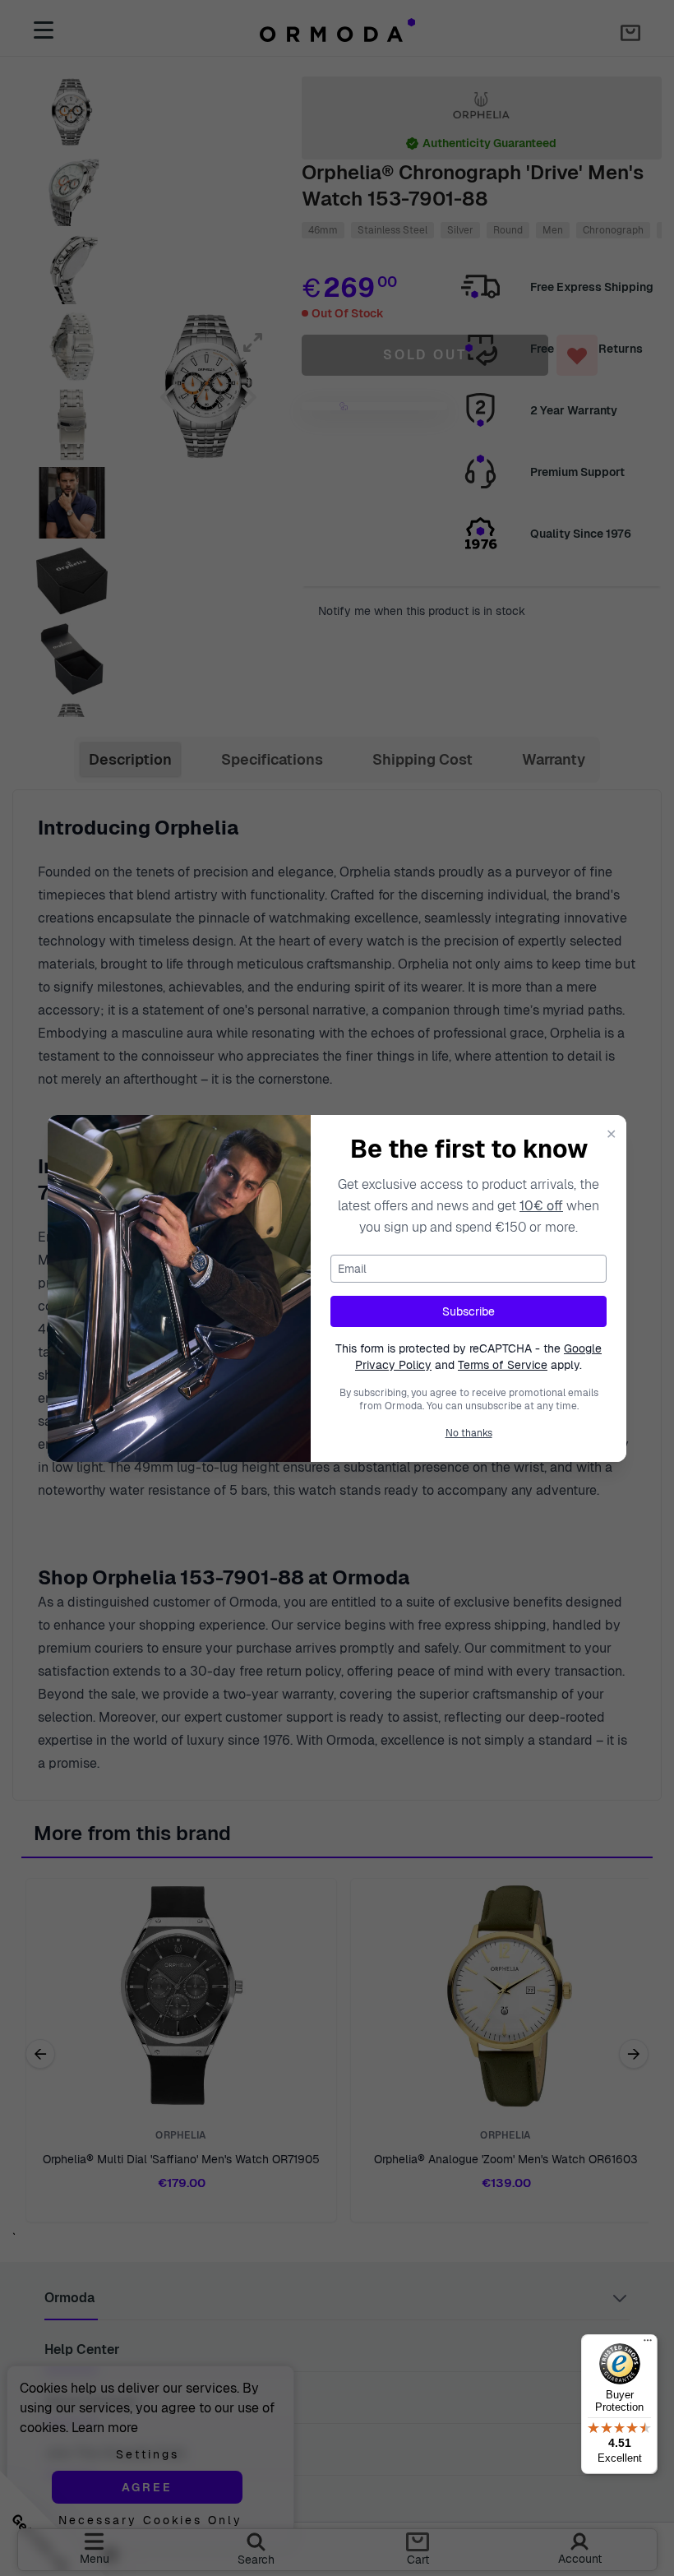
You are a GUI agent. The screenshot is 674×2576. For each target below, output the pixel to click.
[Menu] (648, 2344)
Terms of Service (503, 1365)
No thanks (469, 1433)
